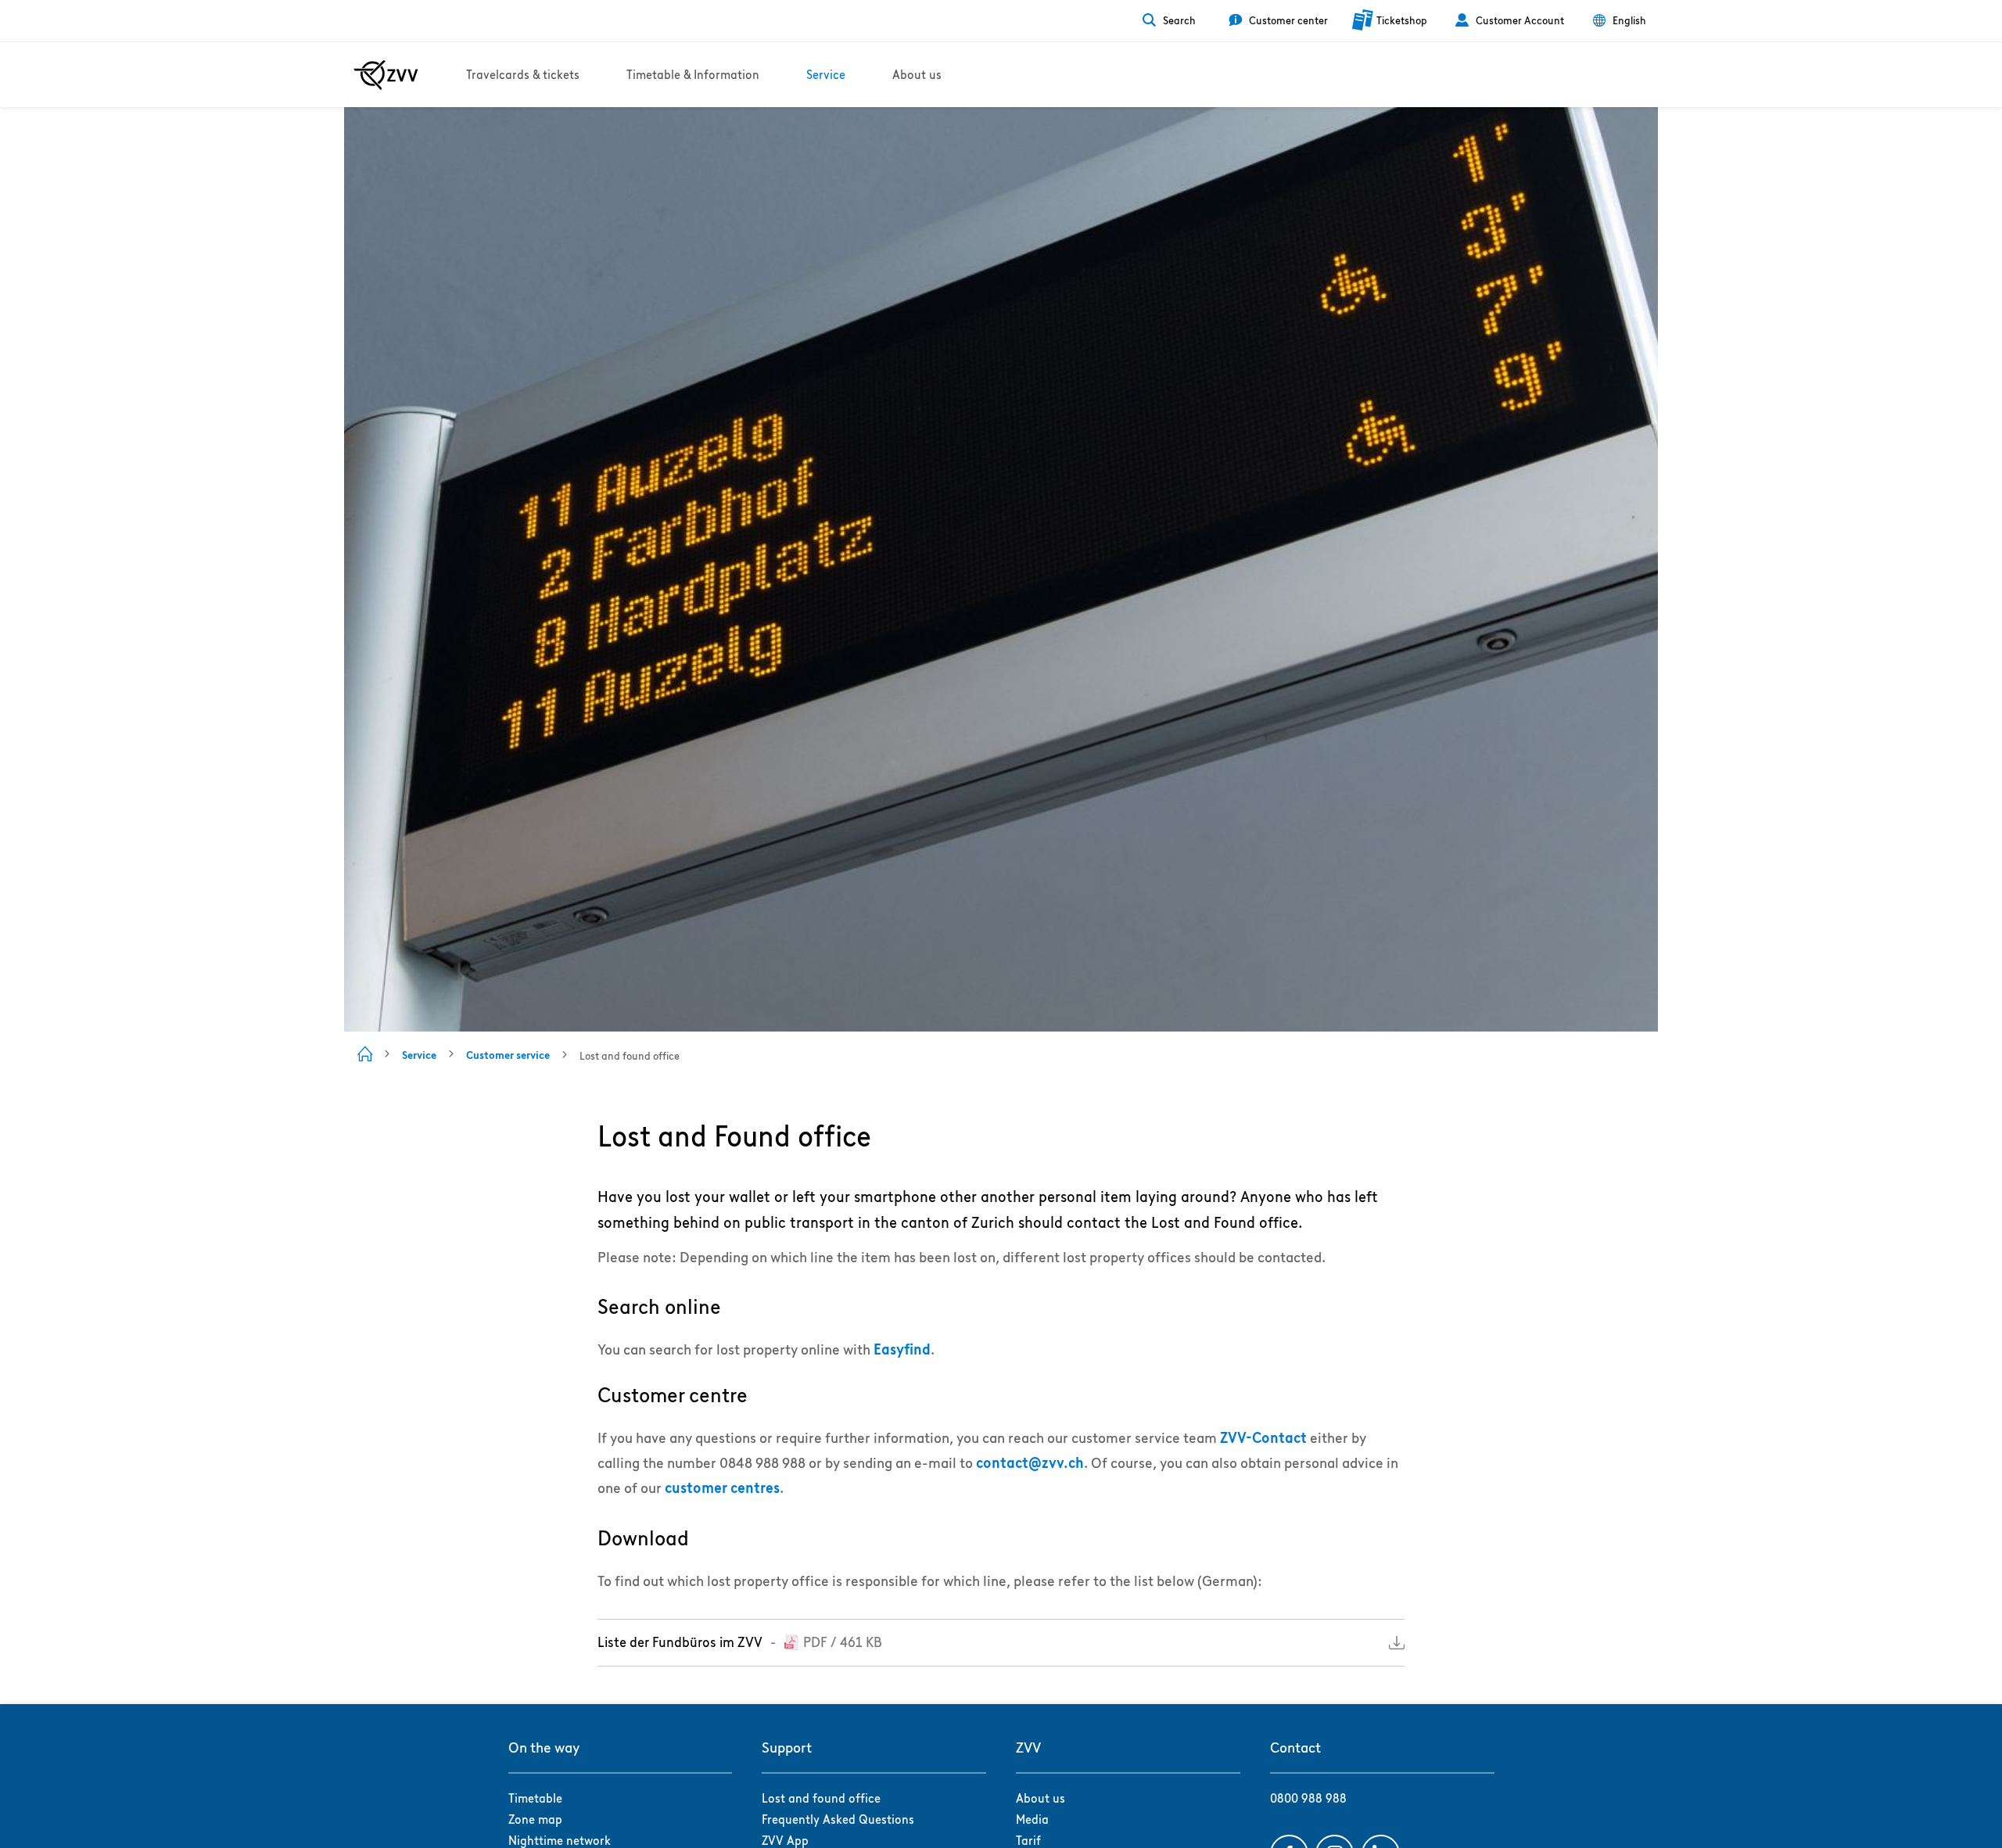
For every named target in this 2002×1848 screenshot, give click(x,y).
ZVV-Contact (1263, 1438)
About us (1040, 1798)
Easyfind (902, 1349)
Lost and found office (821, 1798)
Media (1032, 1819)
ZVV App (785, 1841)
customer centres (722, 1488)
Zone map (535, 1819)
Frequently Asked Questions (838, 1819)
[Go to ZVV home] (386, 75)
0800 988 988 (1308, 1798)
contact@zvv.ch (1030, 1463)
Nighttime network (560, 1841)
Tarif (1028, 1841)
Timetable (535, 1798)
